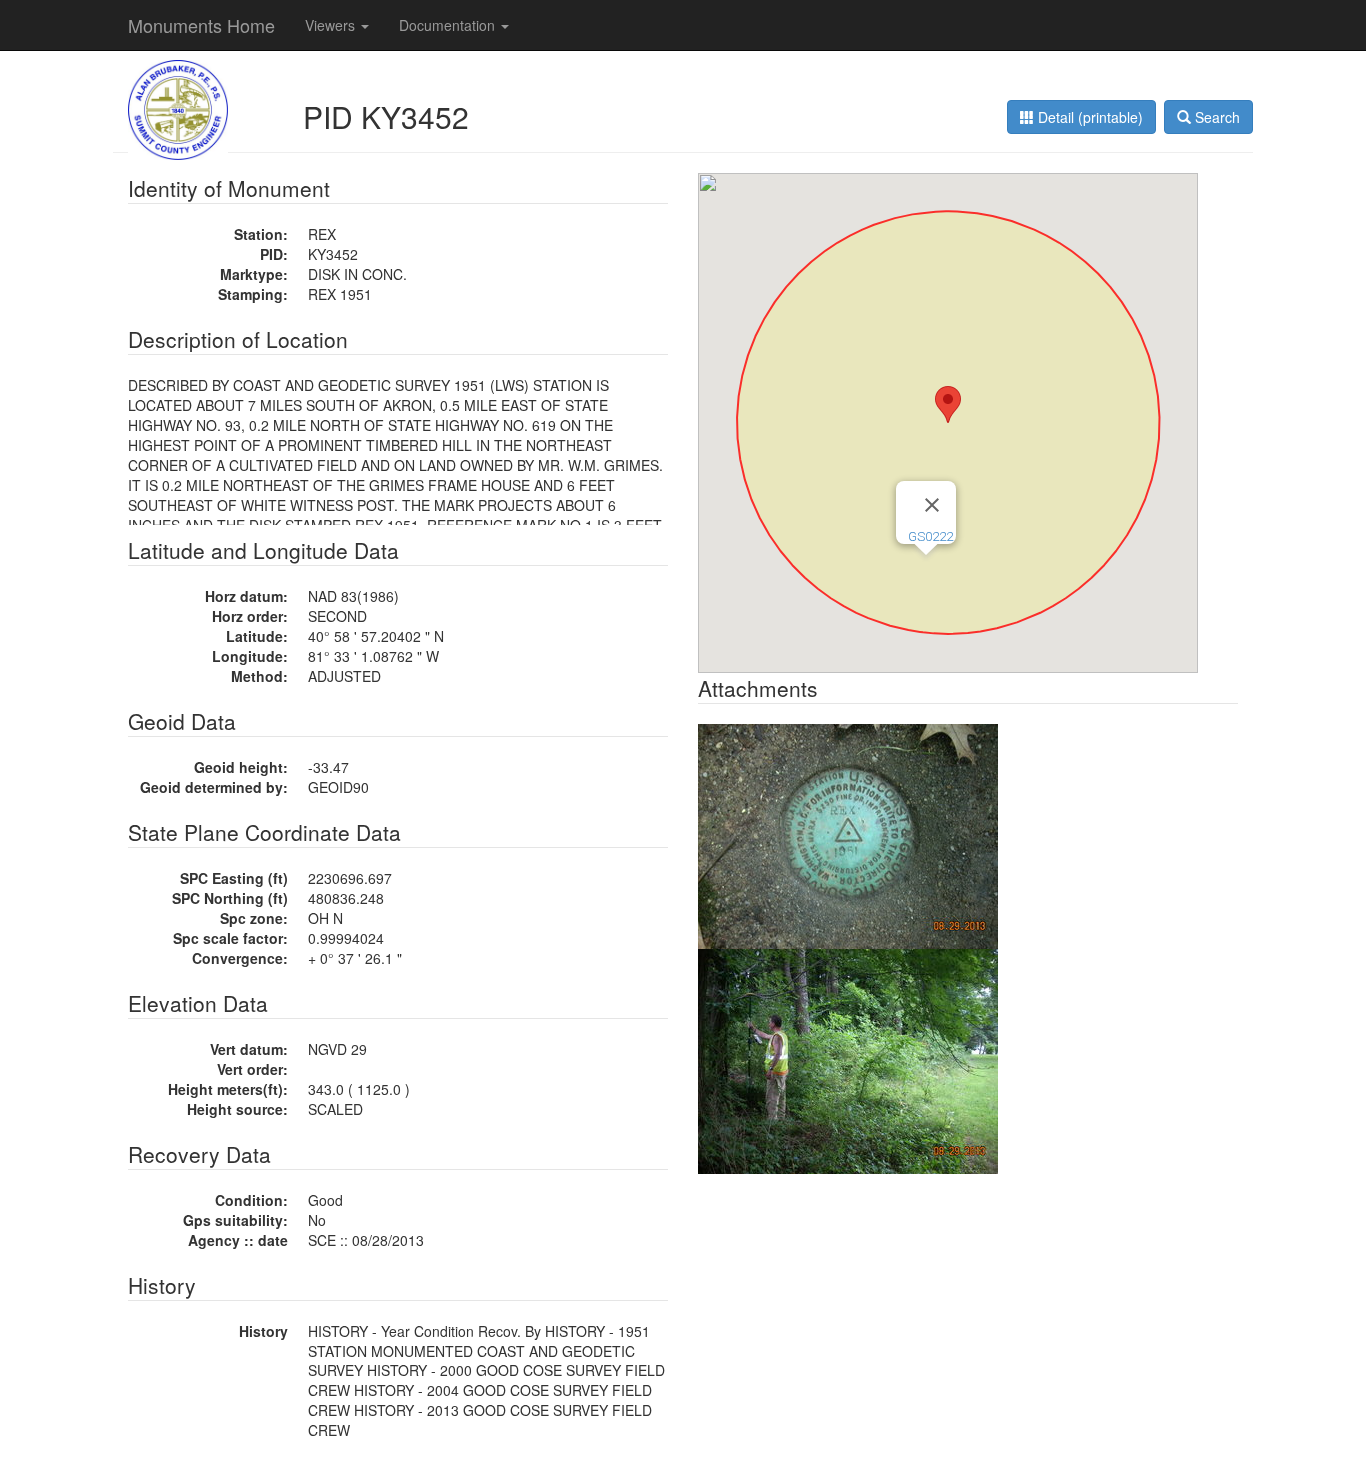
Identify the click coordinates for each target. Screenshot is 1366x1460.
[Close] (932, 505)
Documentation (449, 25)
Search (1215, 117)
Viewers (332, 25)
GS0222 (930, 536)
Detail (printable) (1088, 117)
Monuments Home (201, 25)
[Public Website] (178, 108)
